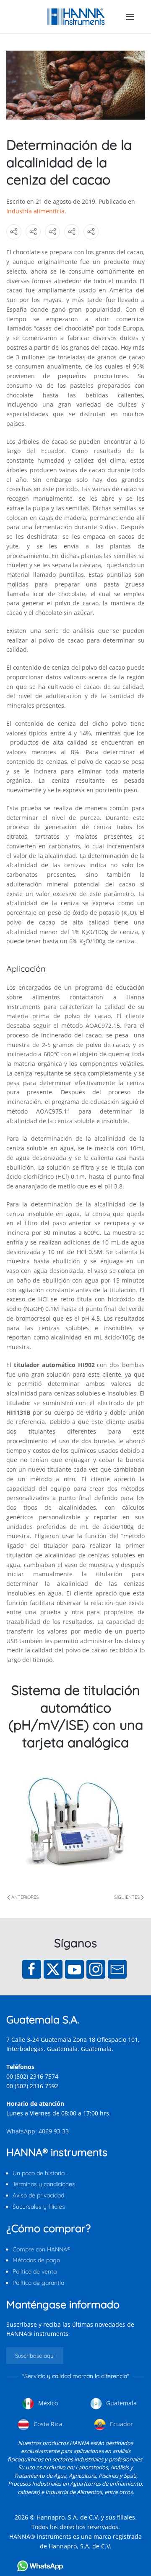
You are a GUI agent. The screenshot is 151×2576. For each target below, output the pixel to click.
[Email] (117, 1969)
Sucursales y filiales (39, 2207)
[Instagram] (96, 1969)
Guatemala (121, 2403)
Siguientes (127, 1897)
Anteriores (25, 1897)
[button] (130, 17)
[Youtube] (74, 1969)
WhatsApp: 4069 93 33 (38, 2131)
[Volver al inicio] (76, 17)
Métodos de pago (36, 2260)
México (47, 2403)
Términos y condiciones (44, 2184)
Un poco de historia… (40, 2173)
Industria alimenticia (35, 211)
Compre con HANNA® (41, 2249)
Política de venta (35, 2271)
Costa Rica (47, 2424)
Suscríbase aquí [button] (35, 2356)
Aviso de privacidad (38, 2195)
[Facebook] (32, 1969)
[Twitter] (53, 1969)
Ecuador (121, 2424)
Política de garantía (38, 2283)
